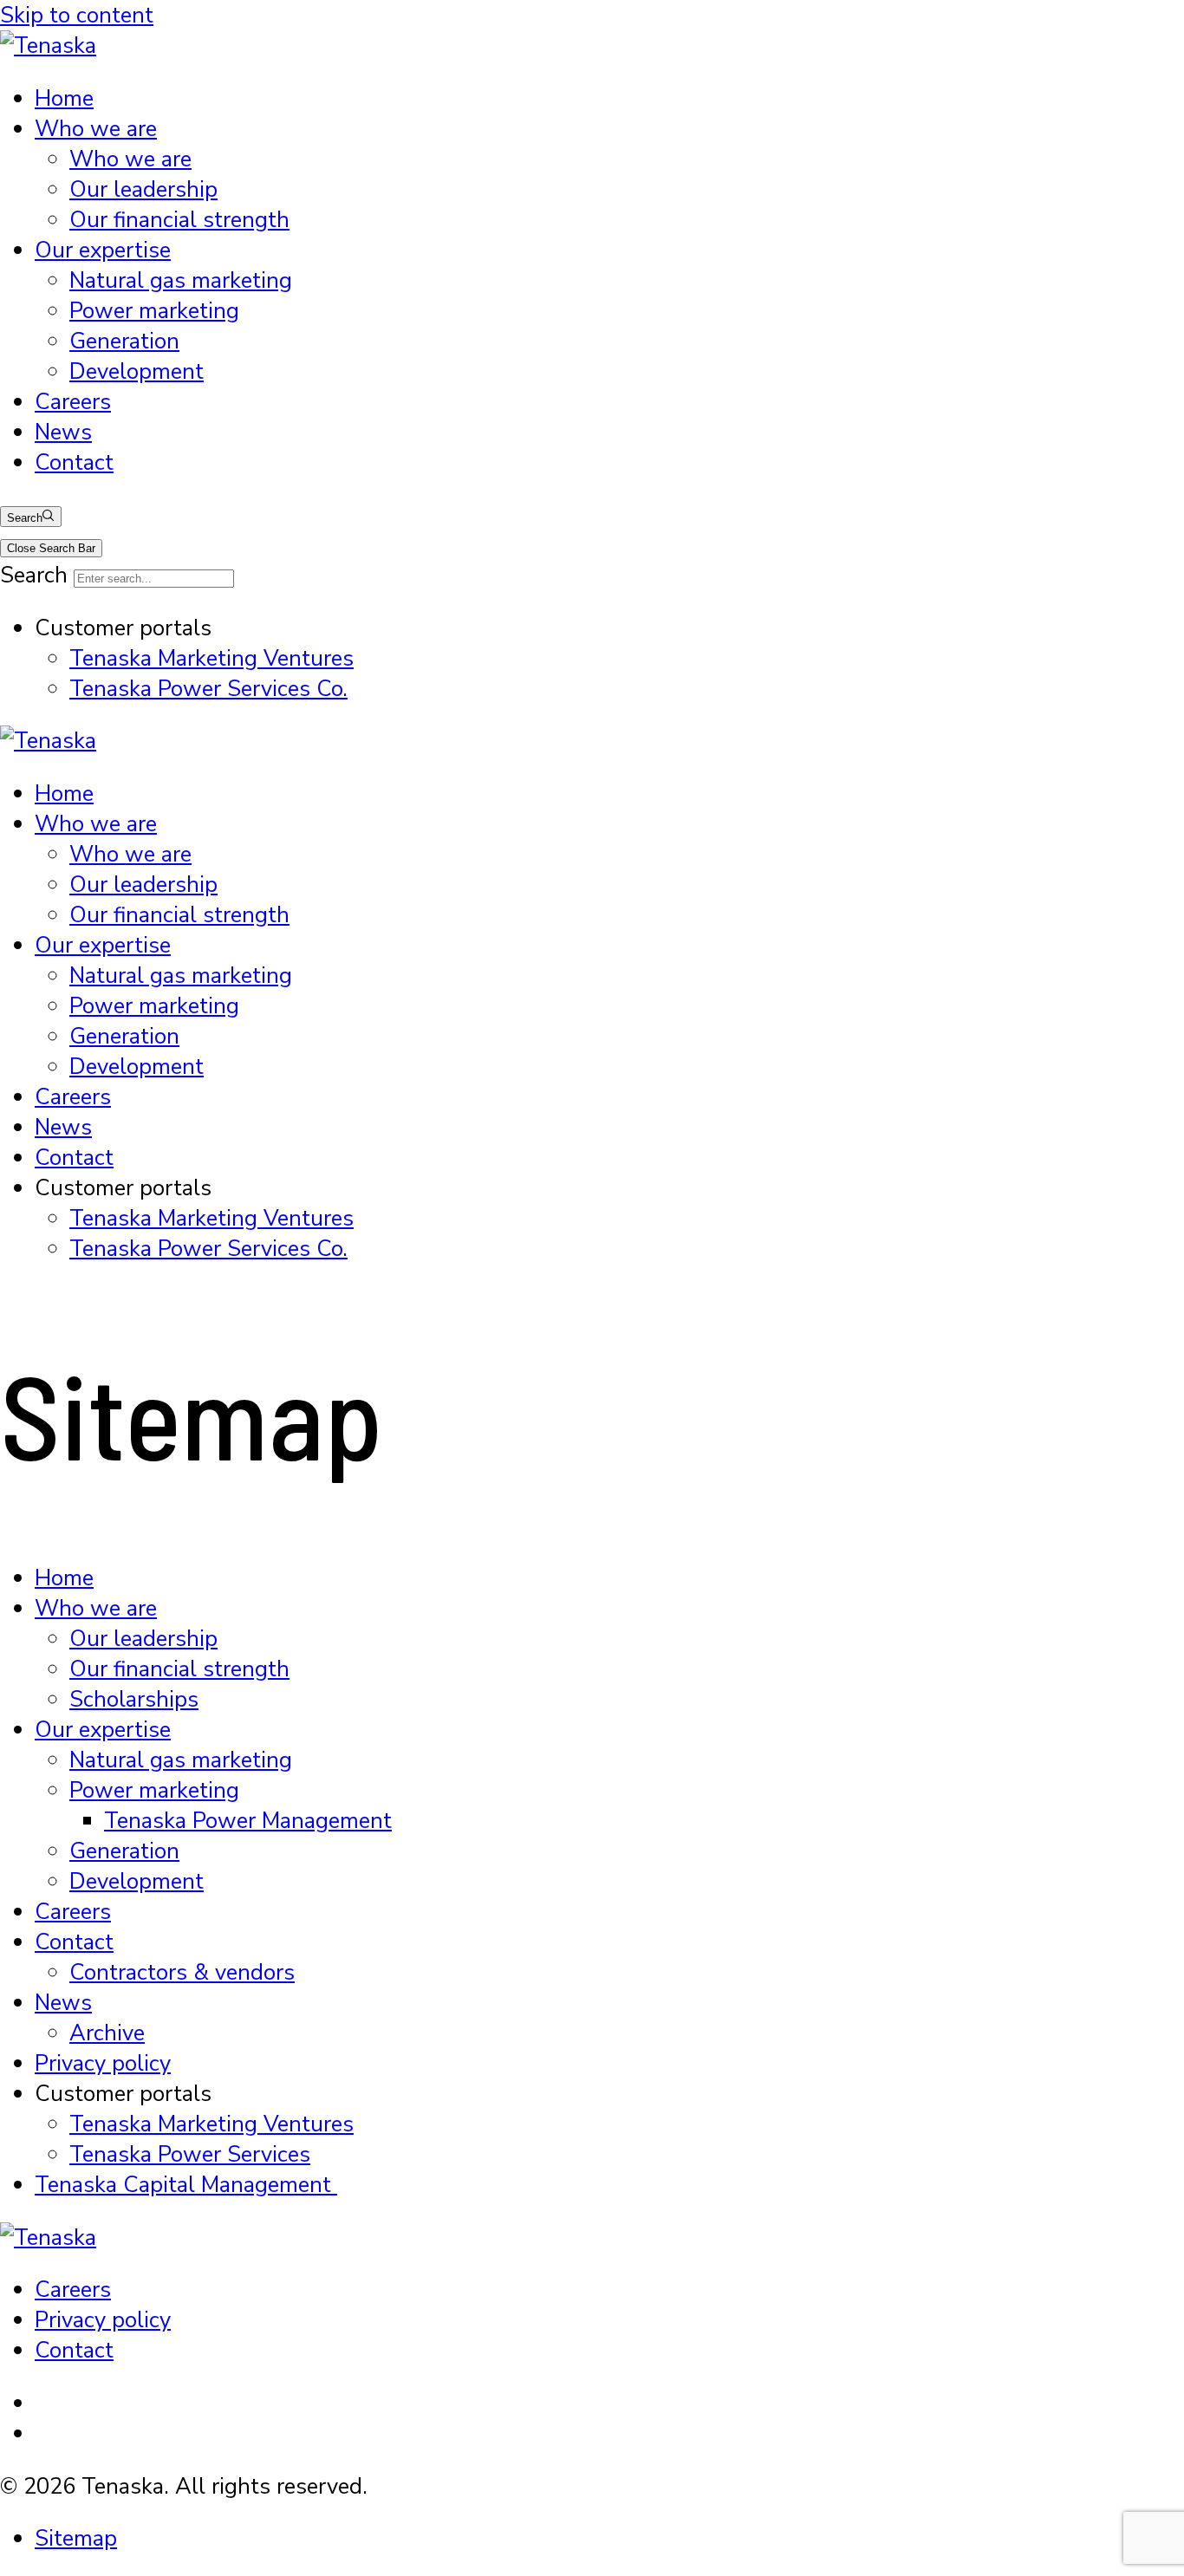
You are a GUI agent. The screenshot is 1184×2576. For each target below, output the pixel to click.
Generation (124, 341)
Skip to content (77, 15)
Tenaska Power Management (248, 1821)
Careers (73, 402)
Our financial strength (179, 220)
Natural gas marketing (181, 280)
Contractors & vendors (182, 1972)
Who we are (96, 129)
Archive (107, 2033)
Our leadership (143, 189)
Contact (74, 462)
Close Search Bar (51, 548)
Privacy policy (103, 2063)
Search (25, 518)
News (63, 432)
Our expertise (103, 250)
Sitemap (76, 2538)
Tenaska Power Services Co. (208, 689)
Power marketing (154, 311)
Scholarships (134, 1699)
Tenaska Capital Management (186, 2185)
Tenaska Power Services (190, 2154)
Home (64, 98)
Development (137, 371)
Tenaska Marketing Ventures (211, 658)
